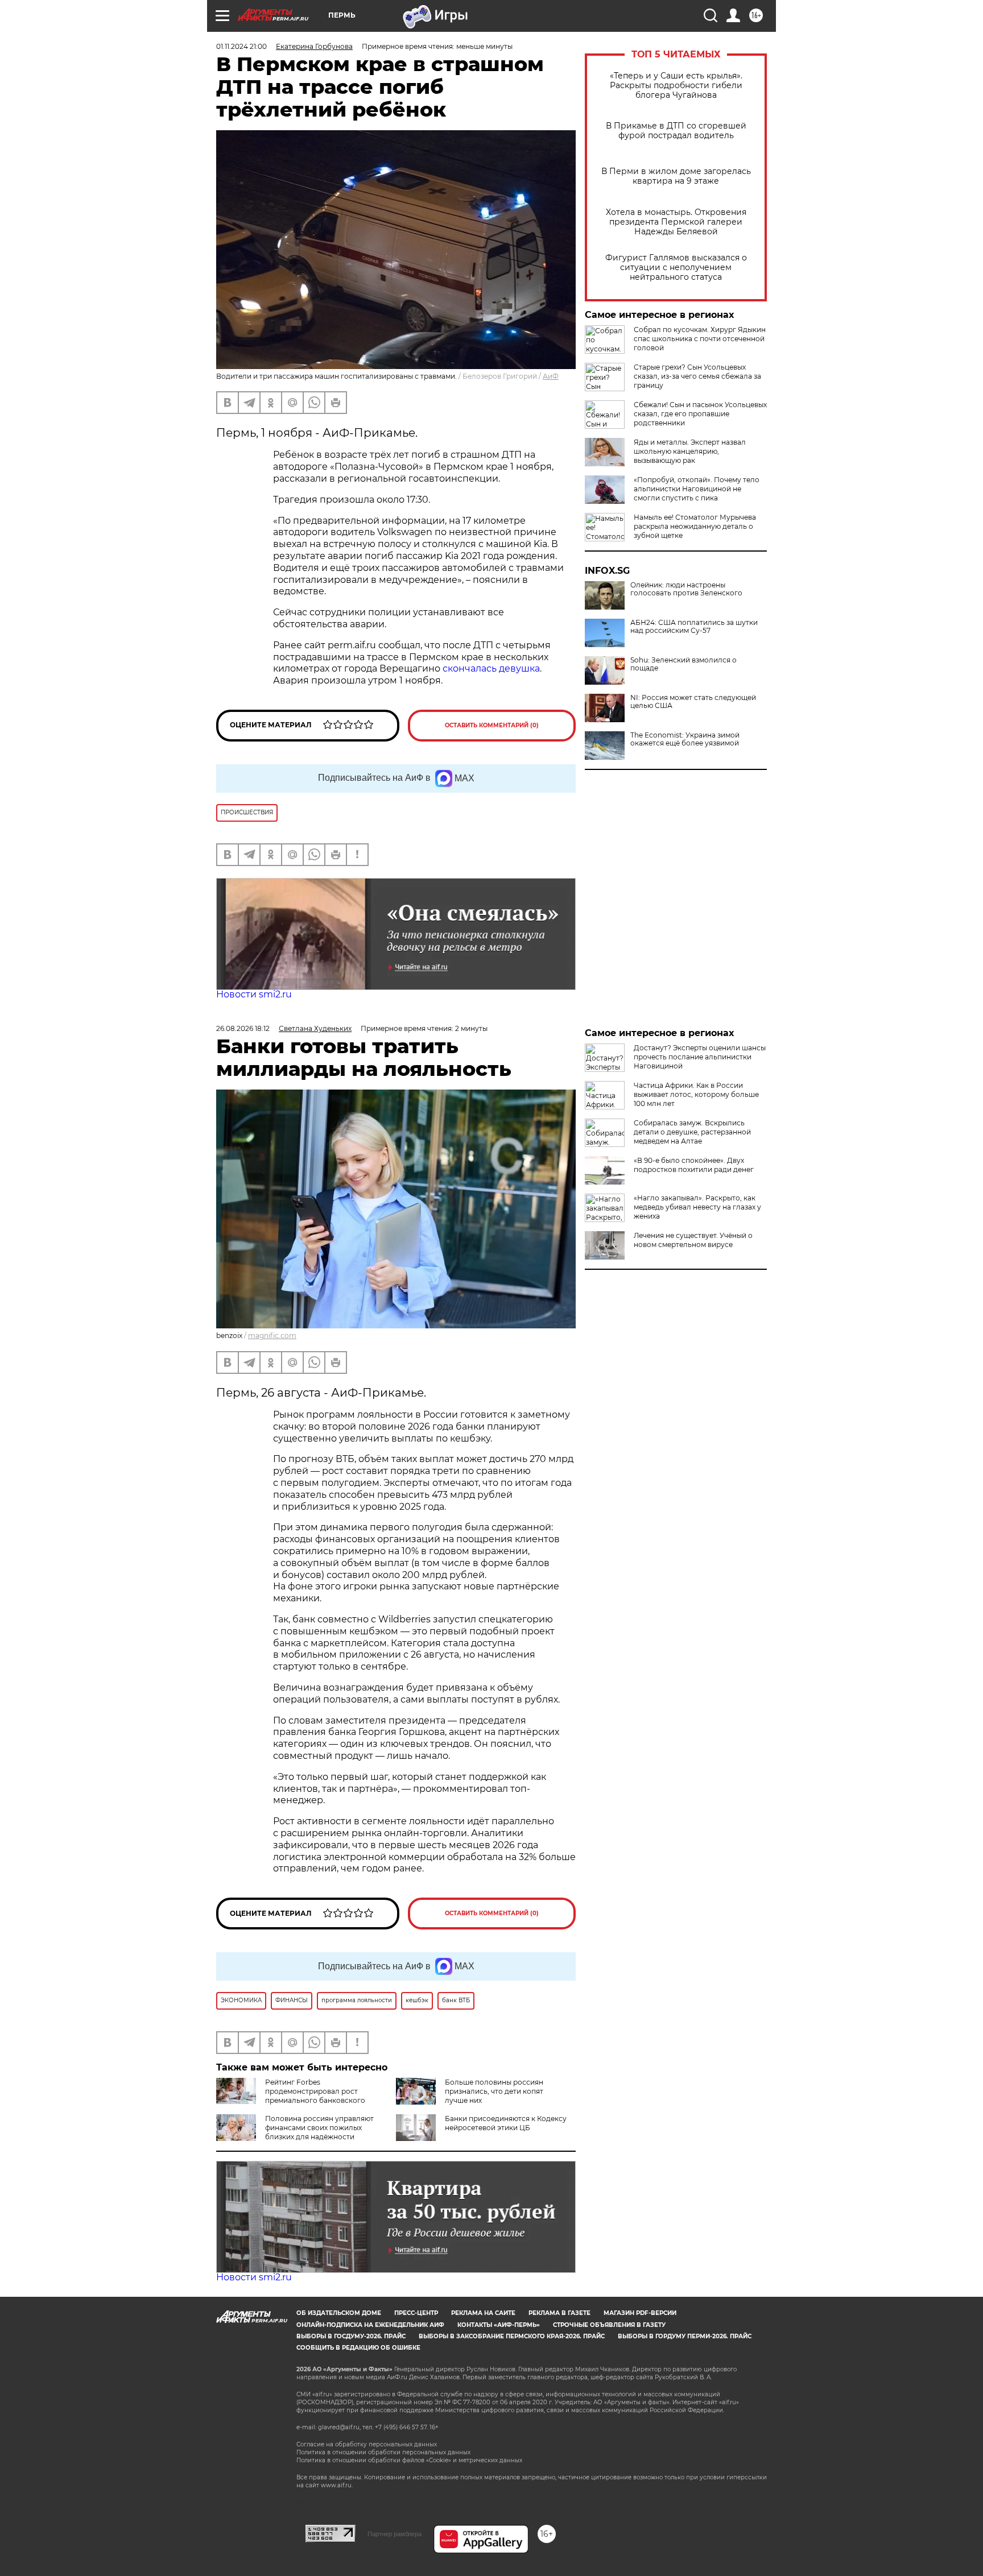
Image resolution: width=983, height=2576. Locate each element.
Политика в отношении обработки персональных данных (383, 2452)
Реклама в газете (559, 2313)
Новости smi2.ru (254, 994)
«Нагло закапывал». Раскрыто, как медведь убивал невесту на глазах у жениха (697, 1207)
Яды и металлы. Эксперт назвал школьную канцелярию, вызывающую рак (690, 451)
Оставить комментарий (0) (492, 725)
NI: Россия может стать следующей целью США (693, 702)
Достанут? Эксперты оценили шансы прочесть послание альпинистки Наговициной (700, 1057)
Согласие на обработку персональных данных (367, 2444)
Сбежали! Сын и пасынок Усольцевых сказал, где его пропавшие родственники (700, 414)
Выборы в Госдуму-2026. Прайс (351, 2336)
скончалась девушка (491, 668)
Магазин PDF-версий (640, 2313)
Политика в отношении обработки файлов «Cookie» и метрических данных (409, 2460)
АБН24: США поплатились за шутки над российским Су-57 (694, 627)
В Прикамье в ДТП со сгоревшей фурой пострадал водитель (676, 131)
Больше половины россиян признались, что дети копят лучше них (494, 2091)
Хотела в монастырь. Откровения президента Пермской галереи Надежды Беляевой (676, 222)
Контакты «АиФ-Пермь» (499, 2325)
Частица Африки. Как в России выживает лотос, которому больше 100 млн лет (696, 1094)
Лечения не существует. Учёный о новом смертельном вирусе (693, 1240)
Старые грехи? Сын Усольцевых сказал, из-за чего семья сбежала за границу (697, 376)
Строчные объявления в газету (609, 2325)
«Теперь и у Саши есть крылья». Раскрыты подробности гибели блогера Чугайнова (676, 86)
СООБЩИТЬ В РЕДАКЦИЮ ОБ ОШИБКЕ (358, 2348)
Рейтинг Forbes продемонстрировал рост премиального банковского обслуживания (291, 2096)
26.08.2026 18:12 (243, 1028)
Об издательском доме (339, 2313)
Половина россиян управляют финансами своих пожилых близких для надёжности (319, 2128)
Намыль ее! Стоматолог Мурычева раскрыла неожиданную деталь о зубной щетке (695, 526)
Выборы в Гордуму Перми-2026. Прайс (685, 2336)
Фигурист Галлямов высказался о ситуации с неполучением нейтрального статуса (676, 268)
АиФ (551, 376)
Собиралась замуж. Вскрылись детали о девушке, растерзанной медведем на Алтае (692, 1132)
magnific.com (272, 1335)
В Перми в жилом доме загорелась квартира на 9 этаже (676, 176)
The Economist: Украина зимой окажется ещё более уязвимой (685, 739)
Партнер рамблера (395, 2534)
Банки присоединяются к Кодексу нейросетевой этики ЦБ (506, 2123)
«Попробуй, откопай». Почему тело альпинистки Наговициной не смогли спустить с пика (697, 489)
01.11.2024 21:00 (241, 46)
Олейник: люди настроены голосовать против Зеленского (686, 589)
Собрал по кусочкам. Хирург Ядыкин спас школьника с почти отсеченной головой (700, 339)
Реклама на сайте (483, 2313)
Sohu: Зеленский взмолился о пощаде (683, 664)
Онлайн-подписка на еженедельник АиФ (370, 2325)
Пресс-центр (416, 2313)
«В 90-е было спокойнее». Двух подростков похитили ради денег (694, 1165)
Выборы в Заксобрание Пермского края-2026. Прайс (512, 2336)
